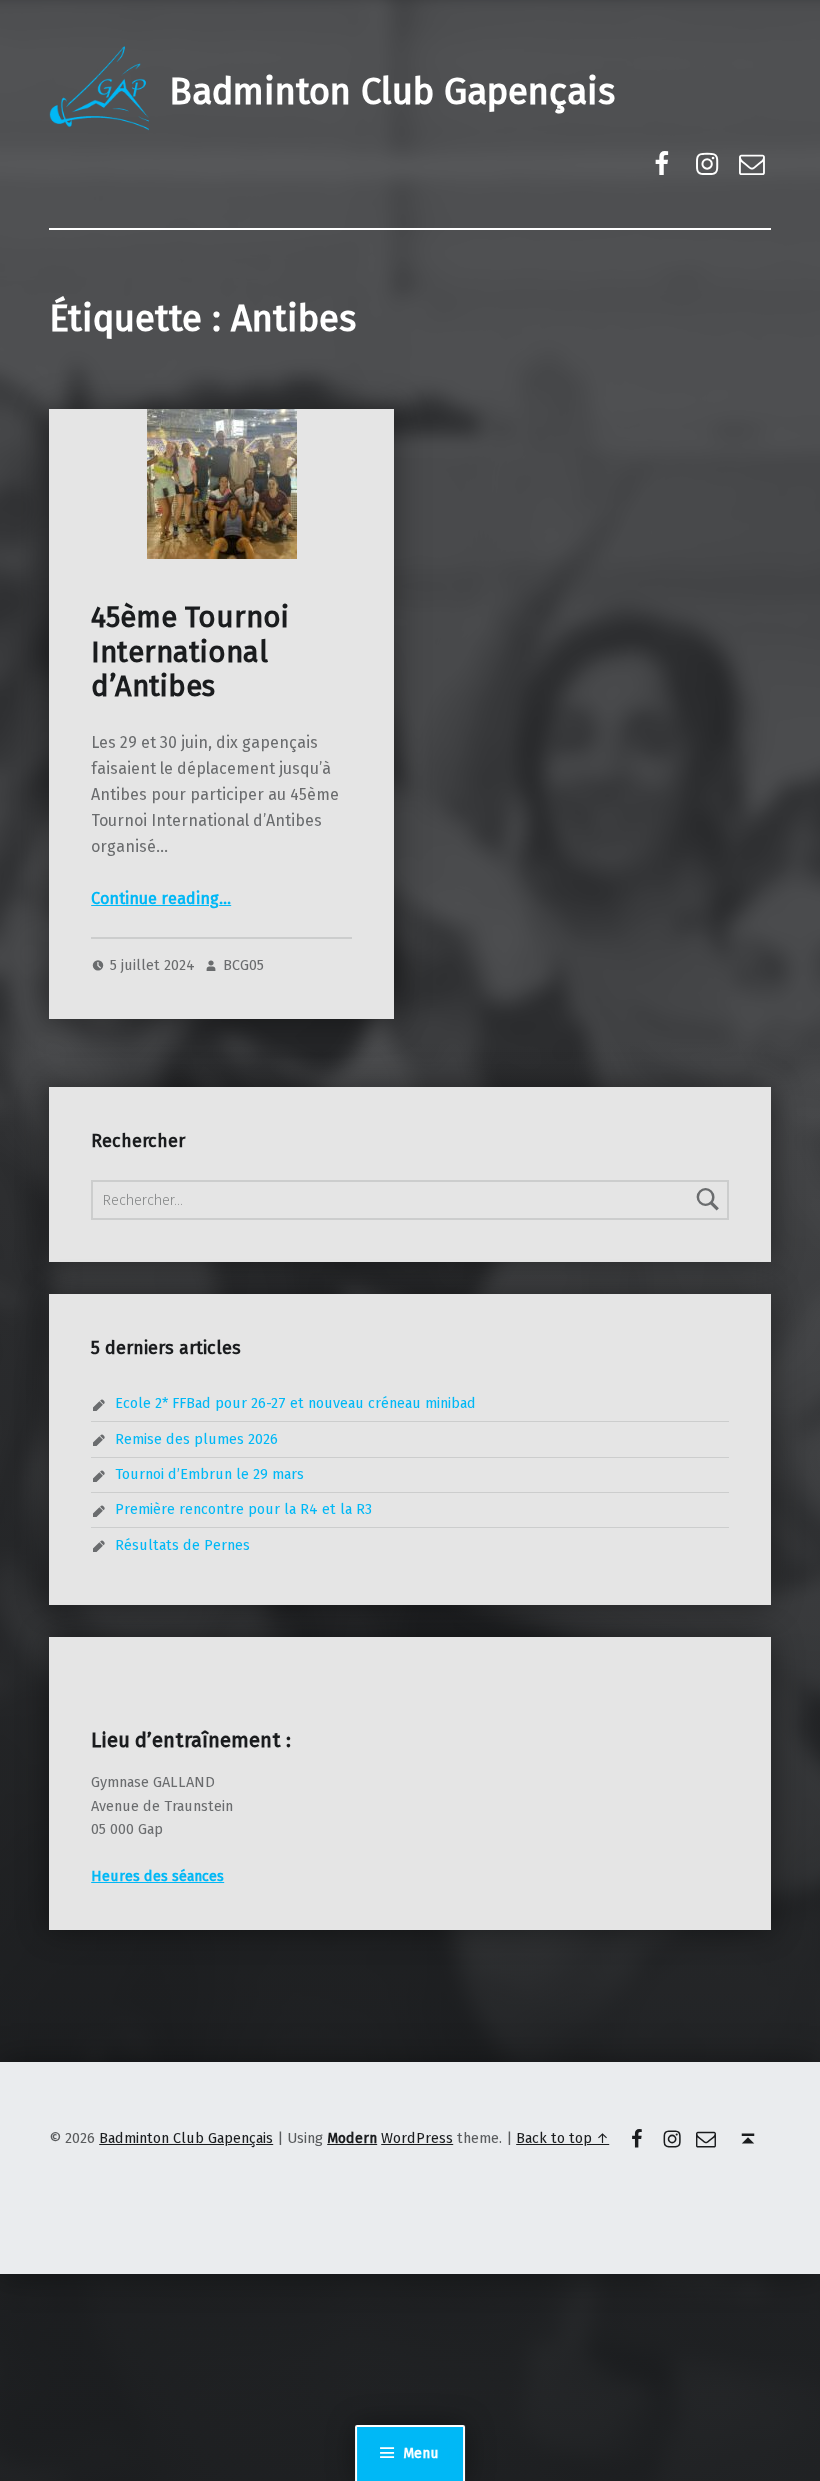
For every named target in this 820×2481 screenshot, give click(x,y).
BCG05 (243, 965)
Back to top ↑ (562, 2138)
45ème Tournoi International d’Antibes (190, 652)
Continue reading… (161, 898)
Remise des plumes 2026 (196, 1439)
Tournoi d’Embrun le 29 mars (209, 1474)
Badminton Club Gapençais (392, 92)
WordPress (417, 2138)
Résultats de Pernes (182, 1545)
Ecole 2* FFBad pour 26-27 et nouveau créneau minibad (295, 1403)
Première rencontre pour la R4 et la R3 (243, 1509)
